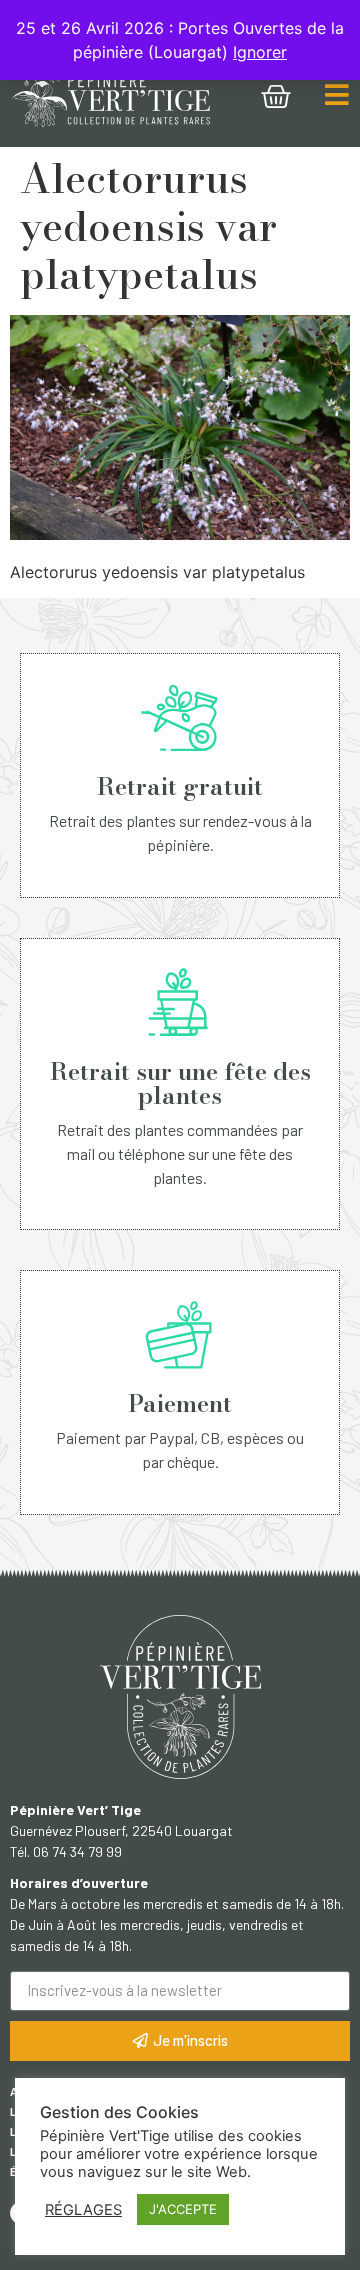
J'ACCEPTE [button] (183, 2209)
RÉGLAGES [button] (83, 2210)
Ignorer (260, 52)
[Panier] (276, 97)
